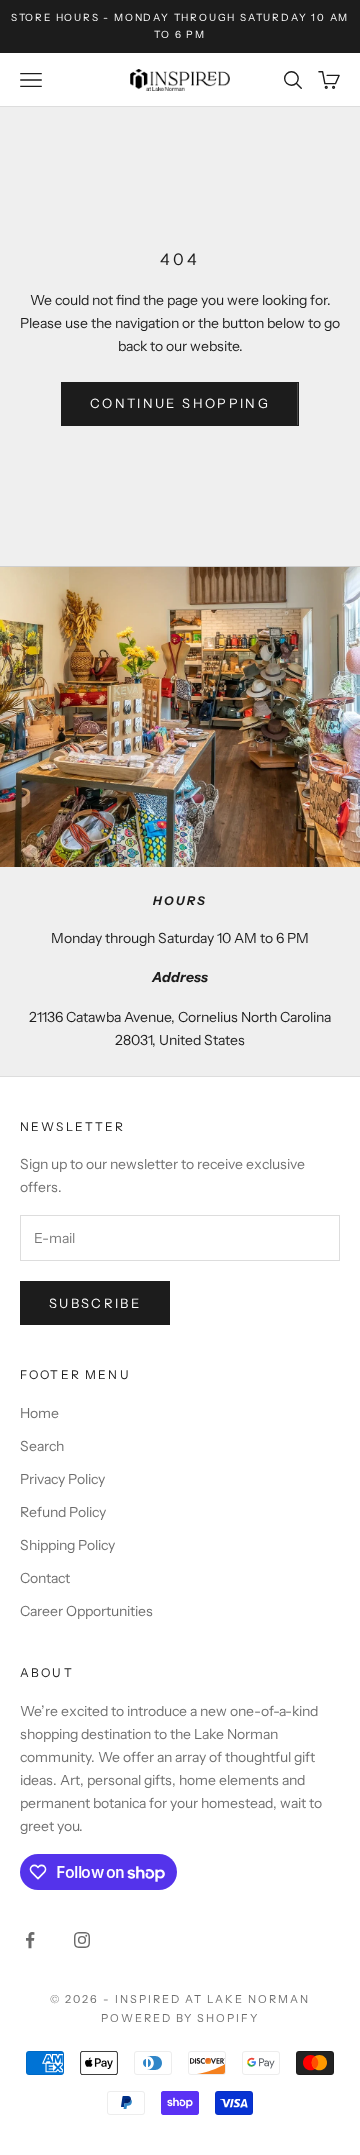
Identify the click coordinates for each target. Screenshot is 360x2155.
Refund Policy (63, 1512)
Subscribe (95, 1303)
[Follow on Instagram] (82, 1940)
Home (39, 1413)
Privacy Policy (62, 1479)
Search (42, 1446)
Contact (45, 1578)
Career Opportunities (86, 1611)
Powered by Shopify (180, 2018)
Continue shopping (180, 403)
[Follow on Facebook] (30, 1940)
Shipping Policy (67, 1545)
